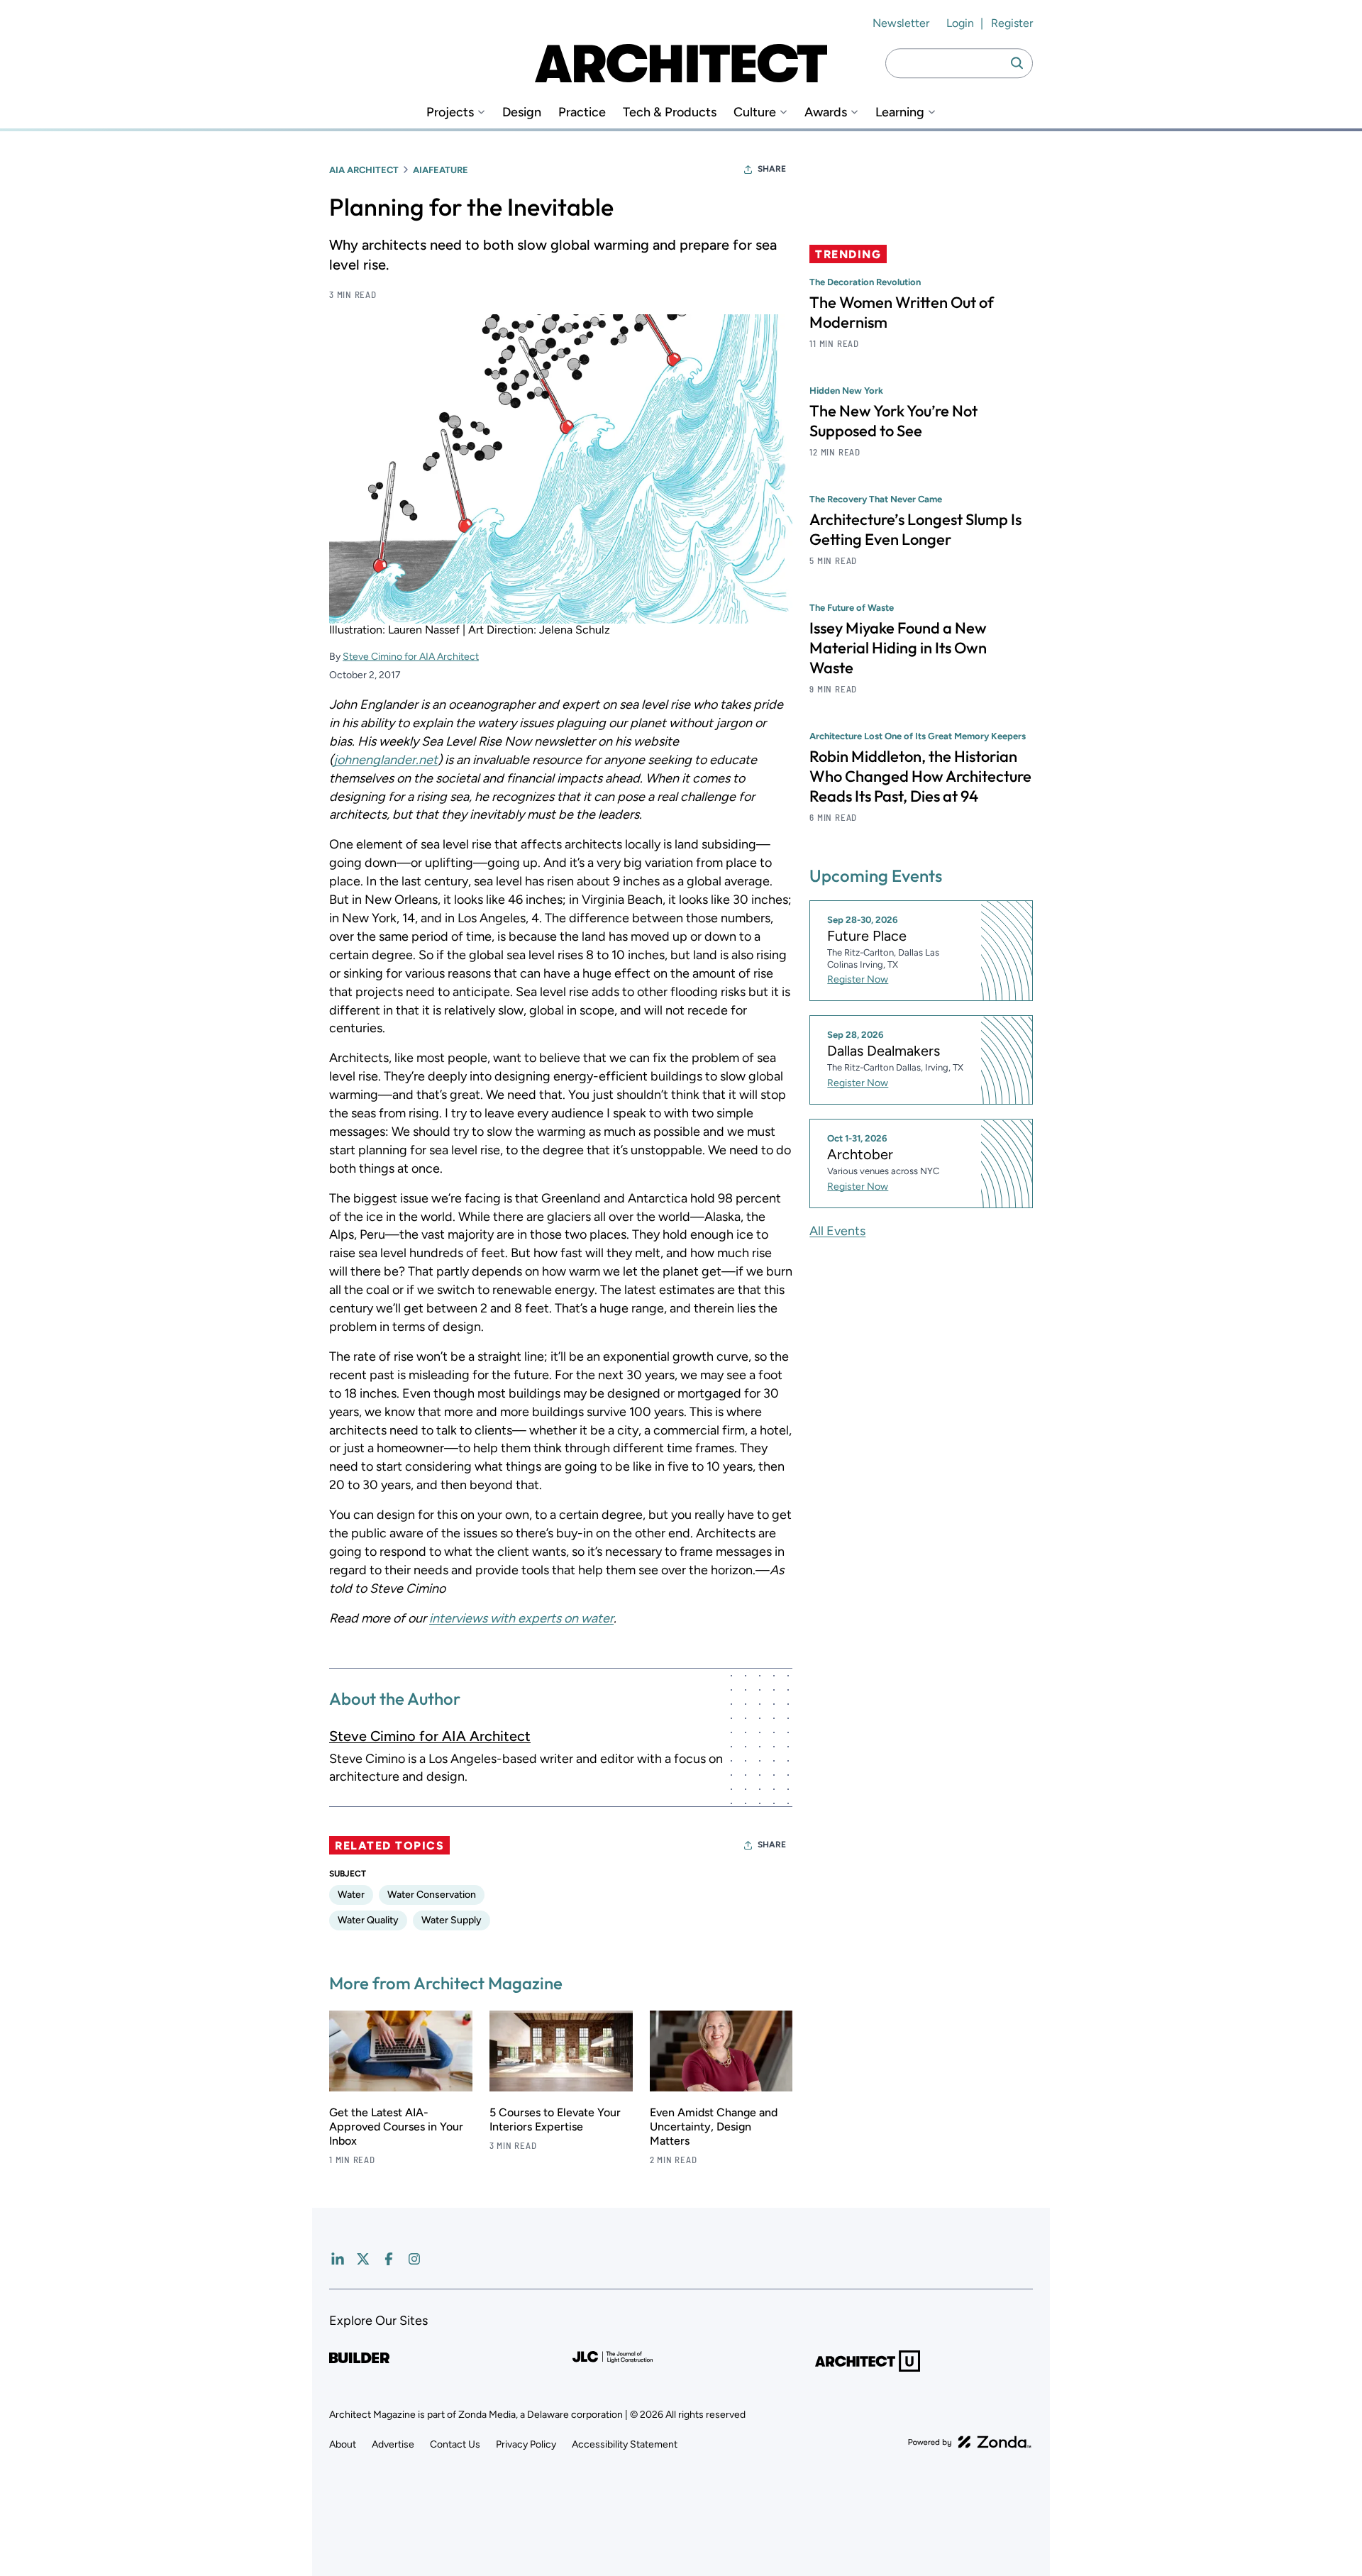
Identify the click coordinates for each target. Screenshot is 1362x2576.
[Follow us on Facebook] (389, 2259)
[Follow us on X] (363, 2259)
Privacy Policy (526, 2444)
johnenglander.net (386, 760)
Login (960, 23)
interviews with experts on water (521, 1618)
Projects (450, 112)
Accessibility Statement (625, 2444)
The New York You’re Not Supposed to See (893, 421)
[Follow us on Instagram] (414, 2259)
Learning (900, 112)
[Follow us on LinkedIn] (338, 2259)
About (343, 2444)
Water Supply (452, 1920)
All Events (837, 1231)
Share (772, 169)
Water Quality (368, 1920)
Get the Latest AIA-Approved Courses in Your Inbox (396, 2127)
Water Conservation (432, 1895)
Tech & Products (670, 112)
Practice (582, 112)
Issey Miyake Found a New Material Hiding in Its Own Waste (898, 648)
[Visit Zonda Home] (970, 2442)
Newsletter (901, 23)
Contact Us (455, 2444)
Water (351, 1895)
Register (1012, 23)
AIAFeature (441, 170)
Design (522, 112)
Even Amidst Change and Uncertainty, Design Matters (714, 2127)
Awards (826, 112)
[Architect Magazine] (681, 63)
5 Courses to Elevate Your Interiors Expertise (555, 2119)
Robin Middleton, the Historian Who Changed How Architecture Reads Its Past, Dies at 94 (920, 776)
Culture (755, 112)
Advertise (393, 2444)
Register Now (858, 980)
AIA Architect (364, 170)
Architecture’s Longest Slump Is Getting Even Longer (915, 529)
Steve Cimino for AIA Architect (411, 657)
